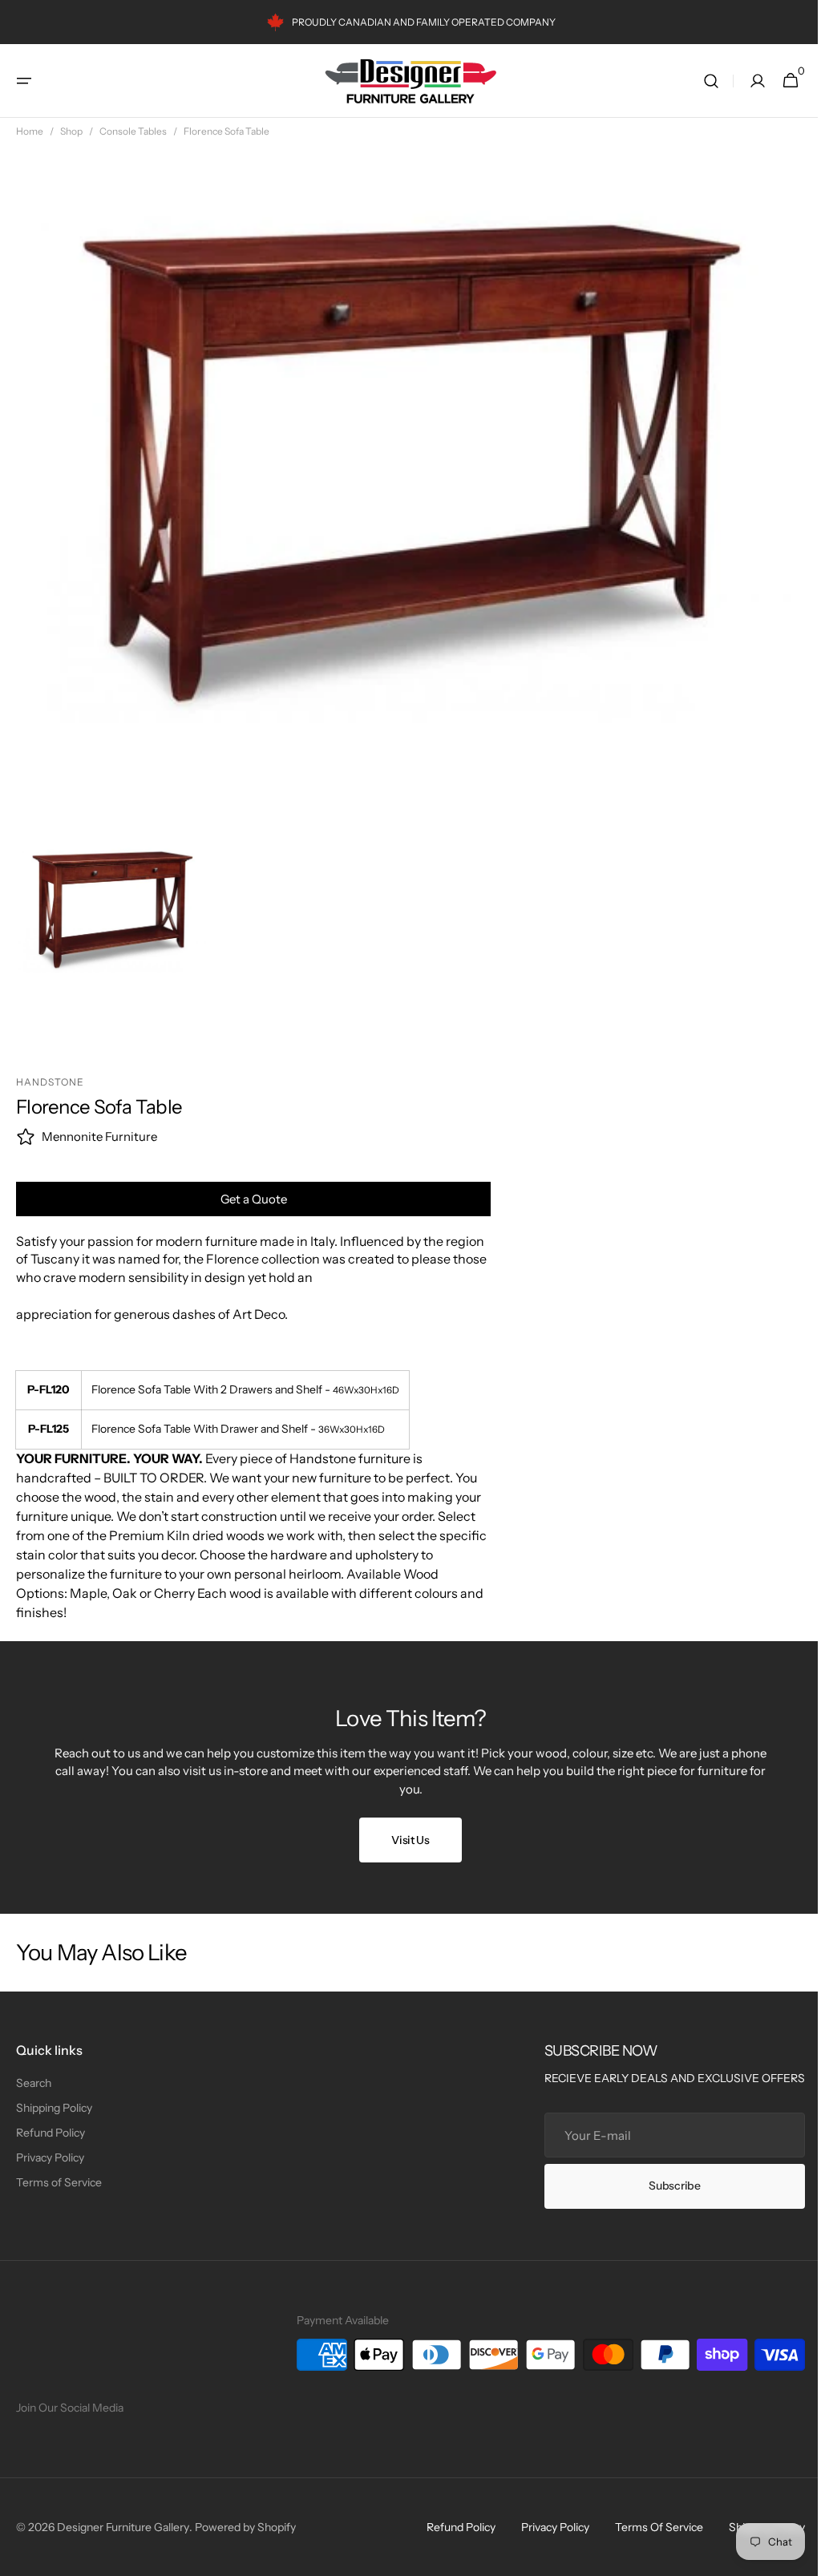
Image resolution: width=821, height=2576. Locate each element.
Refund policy (449, 2527)
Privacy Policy (50, 2157)
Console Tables (133, 131)
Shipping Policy (54, 2108)
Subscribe (662, 2186)
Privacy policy (543, 2527)
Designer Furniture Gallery (123, 2527)
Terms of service (647, 2527)
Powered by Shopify (245, 2527)
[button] (24, 81)
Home (30, 131)
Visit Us (405, 1840)
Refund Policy (51, 2133)
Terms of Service (59, 2182)
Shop (71, 131)
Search (34, 2083)
